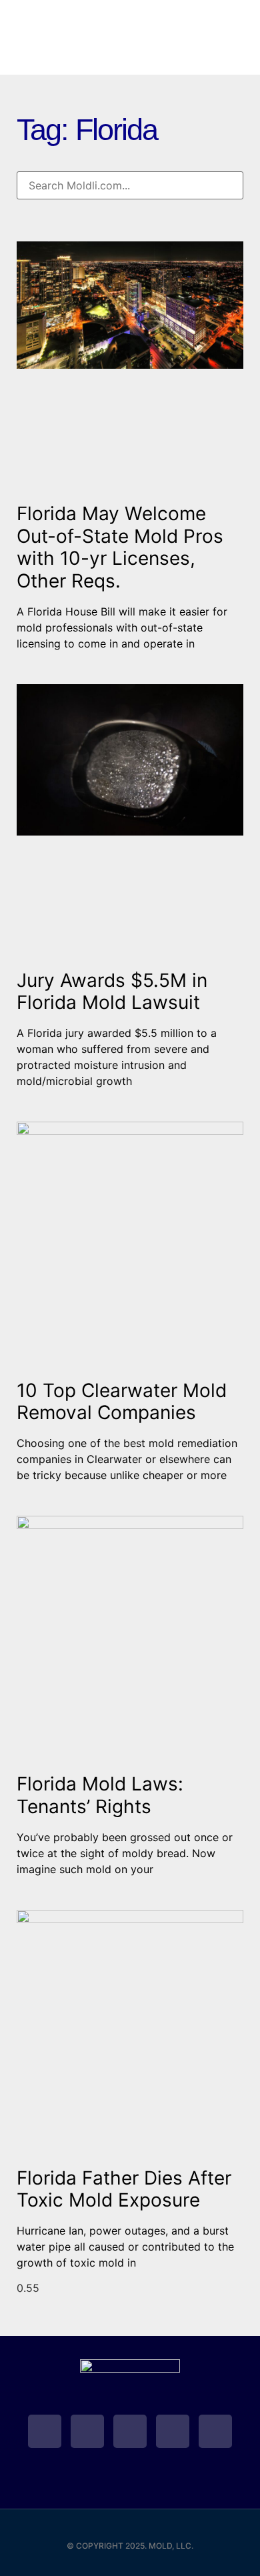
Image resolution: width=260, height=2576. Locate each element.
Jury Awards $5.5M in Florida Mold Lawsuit (112, 992)
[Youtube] (130, 2431)
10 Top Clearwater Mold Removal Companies (122, 1402)
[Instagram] (215, 2431)
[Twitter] (45, 2431)
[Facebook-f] (87, 2431)
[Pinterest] (173, 2431)
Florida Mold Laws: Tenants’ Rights (100, 1795)
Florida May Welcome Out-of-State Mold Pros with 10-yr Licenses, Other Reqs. (120, 547)
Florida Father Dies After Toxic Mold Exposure (124, 2189)
